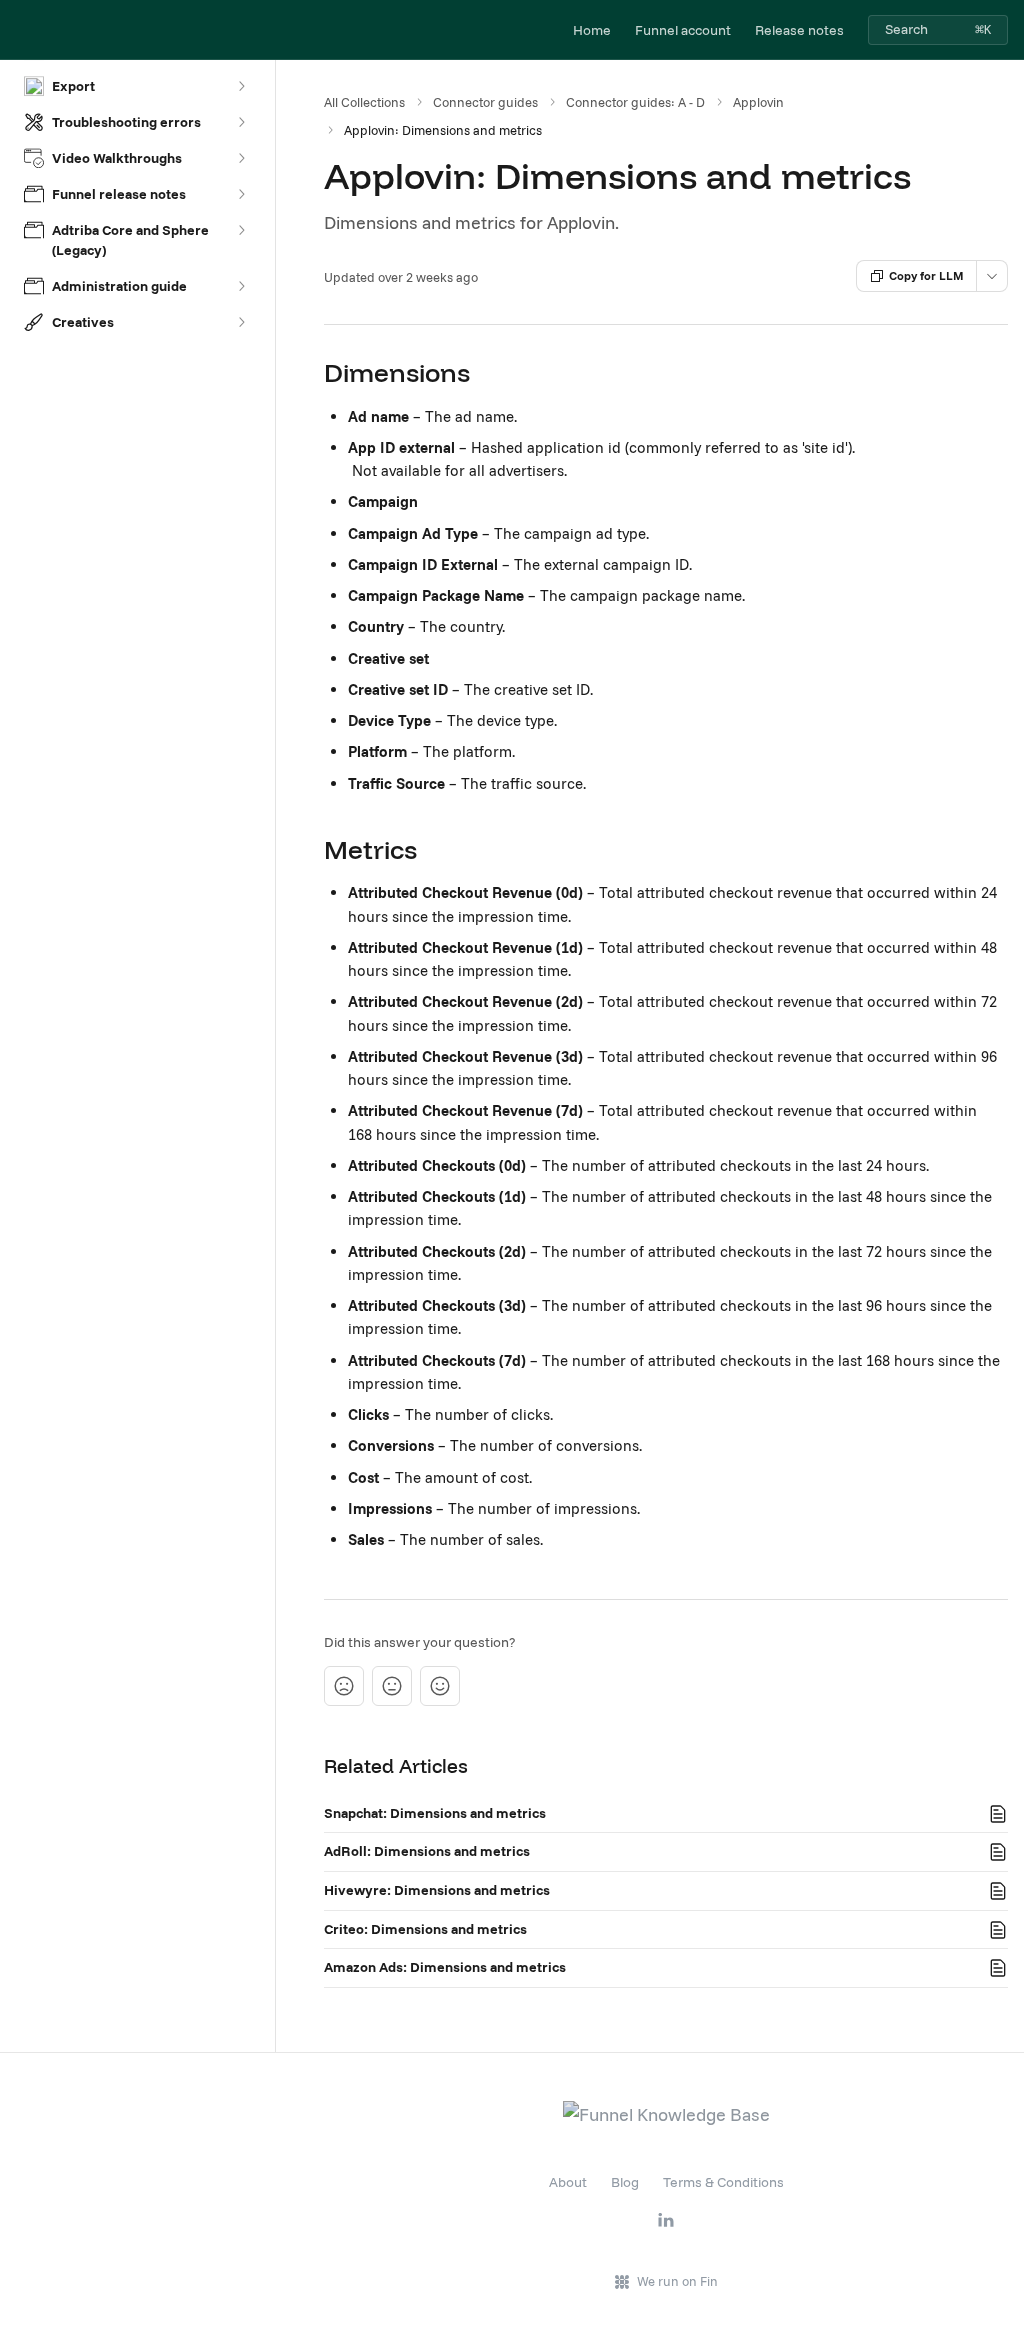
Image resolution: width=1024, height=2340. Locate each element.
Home (592, 30)
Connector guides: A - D (635, 102)
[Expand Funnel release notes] (241, 194)
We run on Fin (677, 2281)
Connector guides (485, 102)
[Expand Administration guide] (241, 286)
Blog (625, 2182)
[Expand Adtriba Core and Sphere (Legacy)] (241, 230)
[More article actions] (992, 276)
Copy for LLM (926, 275)
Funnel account (683, 30)
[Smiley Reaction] (440, 1686)
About (568, 2182)
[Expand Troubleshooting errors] (241, 122)
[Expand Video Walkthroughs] (241, 158)
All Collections (364, 102)
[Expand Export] (241, 86)
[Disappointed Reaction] (344, 1686)
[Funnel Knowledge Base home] (20, 30)
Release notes (799, 30)
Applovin (758, 102)
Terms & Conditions (723, 2182)
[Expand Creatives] (241, 322)
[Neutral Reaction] (392, 1686)
